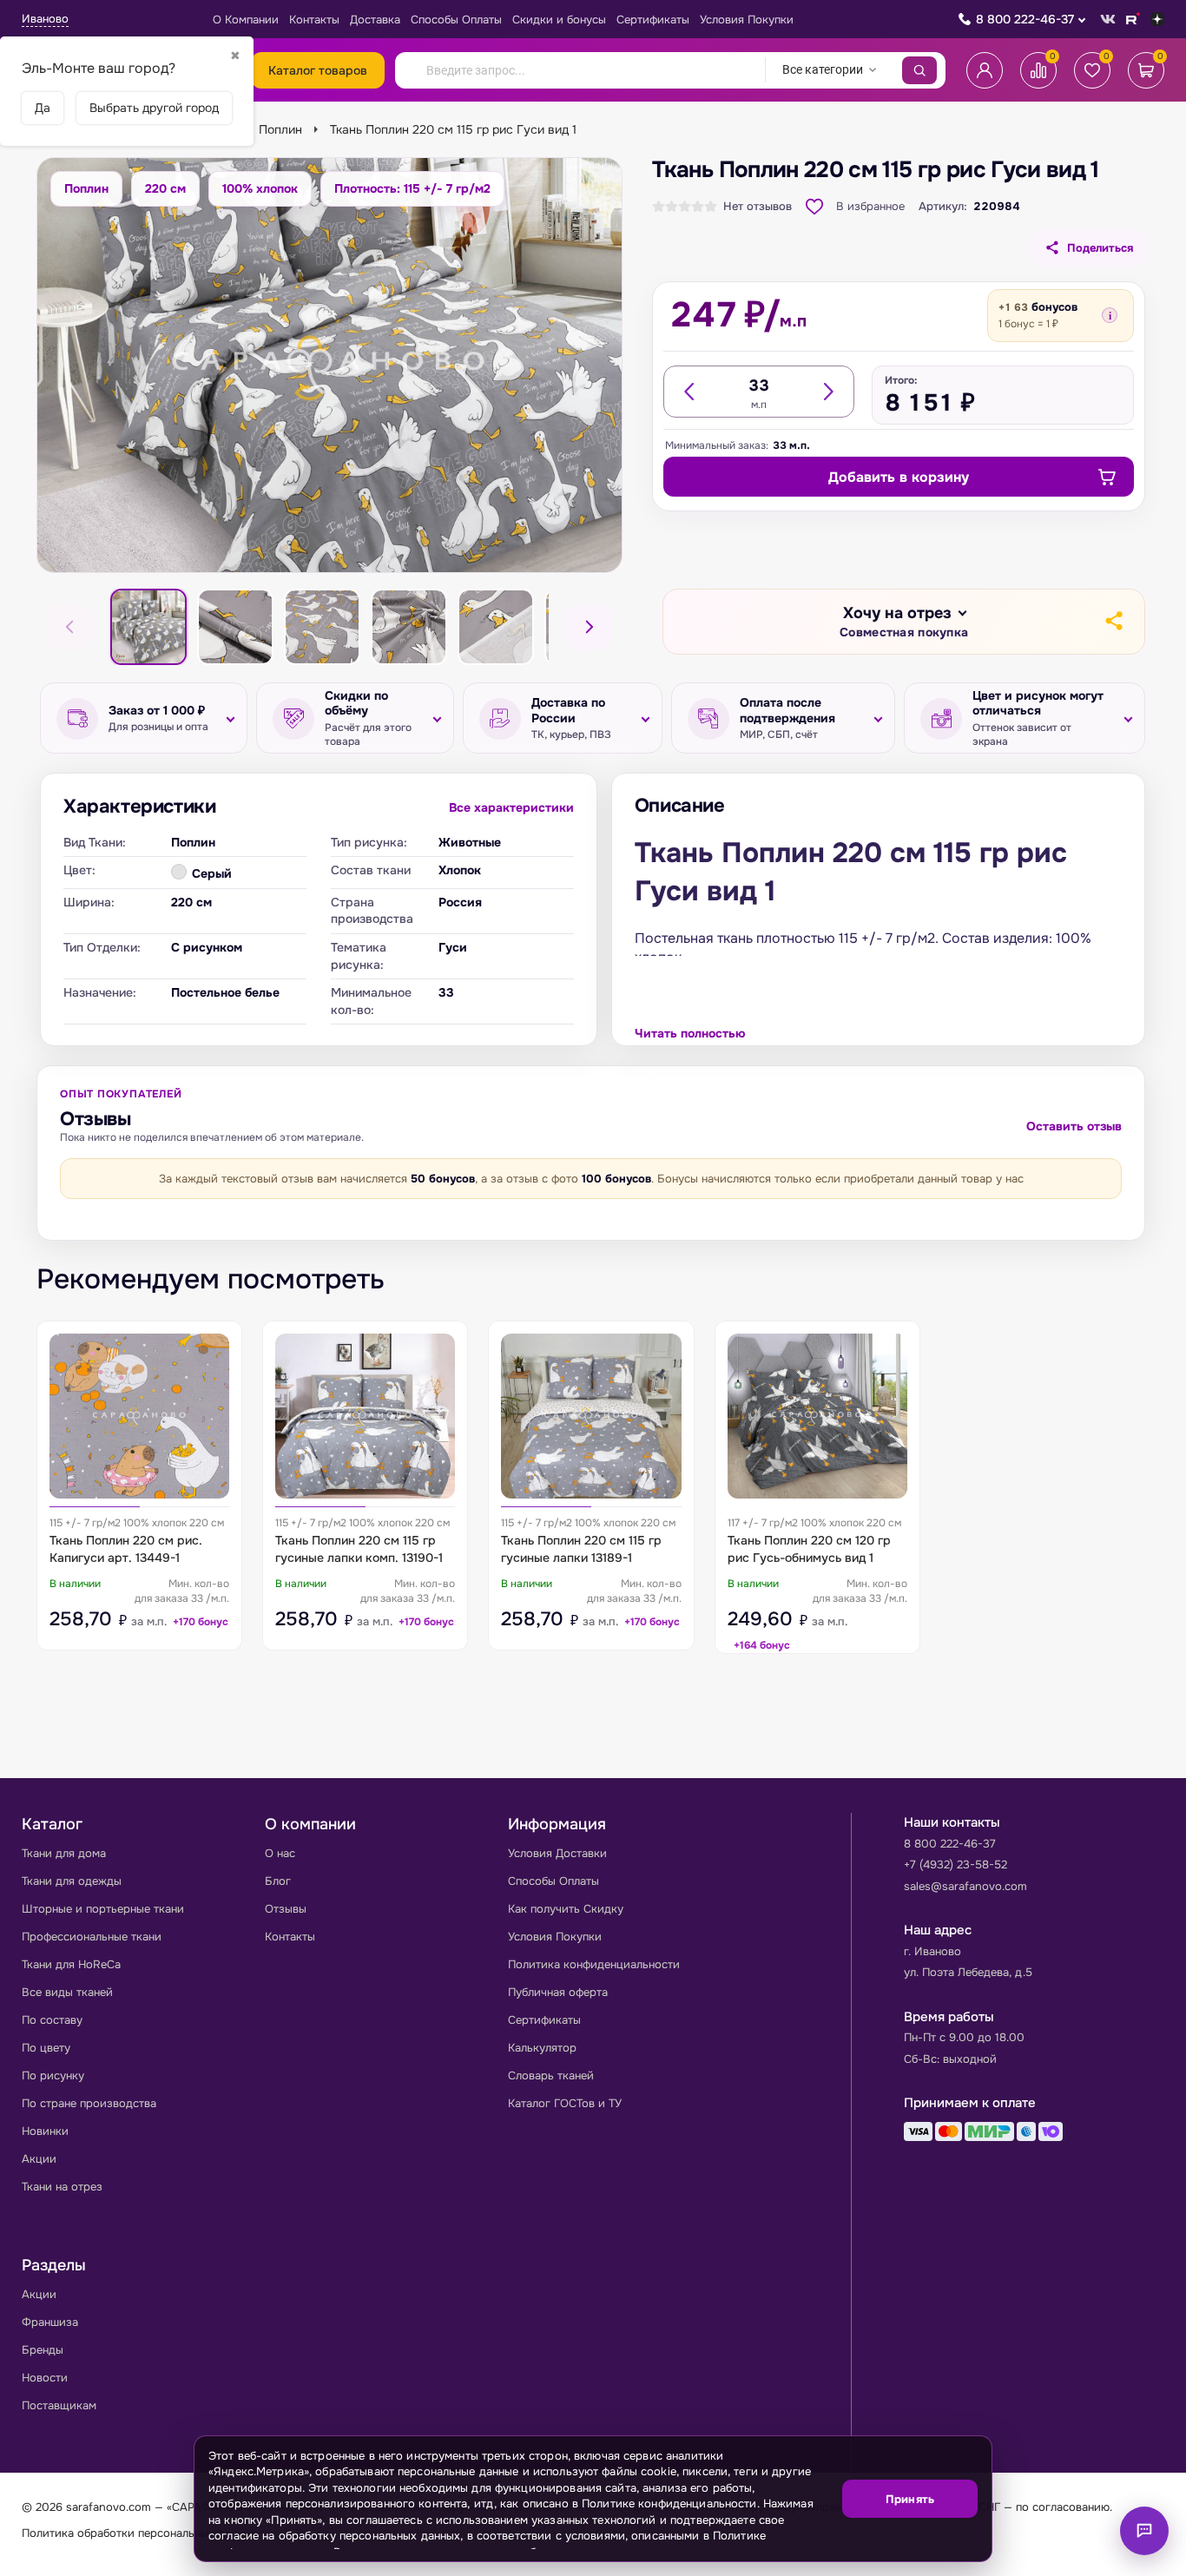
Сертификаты (653, 20)
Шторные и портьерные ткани (103, 1909)
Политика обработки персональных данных (139, 2533)
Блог (278, 1881)
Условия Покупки (747, 20)
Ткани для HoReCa (71, 1964)
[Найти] (919, 70)
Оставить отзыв (1074, 1126)
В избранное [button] (870, 206)
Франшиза (50, 2322)
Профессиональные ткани (92, 1937)
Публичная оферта (558, 1992)
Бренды (43, 2350)
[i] (1110, 315)
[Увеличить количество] (827, 392)
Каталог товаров (318, 70)
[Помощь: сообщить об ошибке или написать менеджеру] (1144, 2531)
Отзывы (286, 1909)
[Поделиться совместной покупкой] (1113, 622)
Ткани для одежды (72, 1881)
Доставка (375, 20)
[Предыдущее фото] (70, 627)
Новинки (45, 2131)
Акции (39, 2159)
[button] (904, 622)
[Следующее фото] (589, 627)
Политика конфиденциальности (594, 1964)
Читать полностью (690, 1033)
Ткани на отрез (62, 2187)
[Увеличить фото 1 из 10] (329, 365)
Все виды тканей (67, 1992)
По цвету (46, 2048)
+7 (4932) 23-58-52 (955, 1864)
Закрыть (958, 2550)
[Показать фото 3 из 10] (322, 627)
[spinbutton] (759, 385)
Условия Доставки (557, 1853)
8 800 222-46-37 (1025, 19)
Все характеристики (511, 807)
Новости (45, 2378)
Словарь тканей (551, 2075)
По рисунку (53, 2075)
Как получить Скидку (566, 1909)
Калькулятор (542, 2048)
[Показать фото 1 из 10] (148, 627)
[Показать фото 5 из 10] (496, 627)
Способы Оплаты (456, 20)
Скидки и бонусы (559, 20)
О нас (280, 1853)
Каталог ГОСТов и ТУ (565, 2103)
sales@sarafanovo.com (965, 1886)
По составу (52, 2020)
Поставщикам (59, 2405)
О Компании (246, 20)
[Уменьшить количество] (690, 392)
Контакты (314, 20)
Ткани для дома (64, 1853)
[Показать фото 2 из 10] (235, 627)
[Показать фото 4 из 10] (409, 627)
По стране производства (89, 2103)
